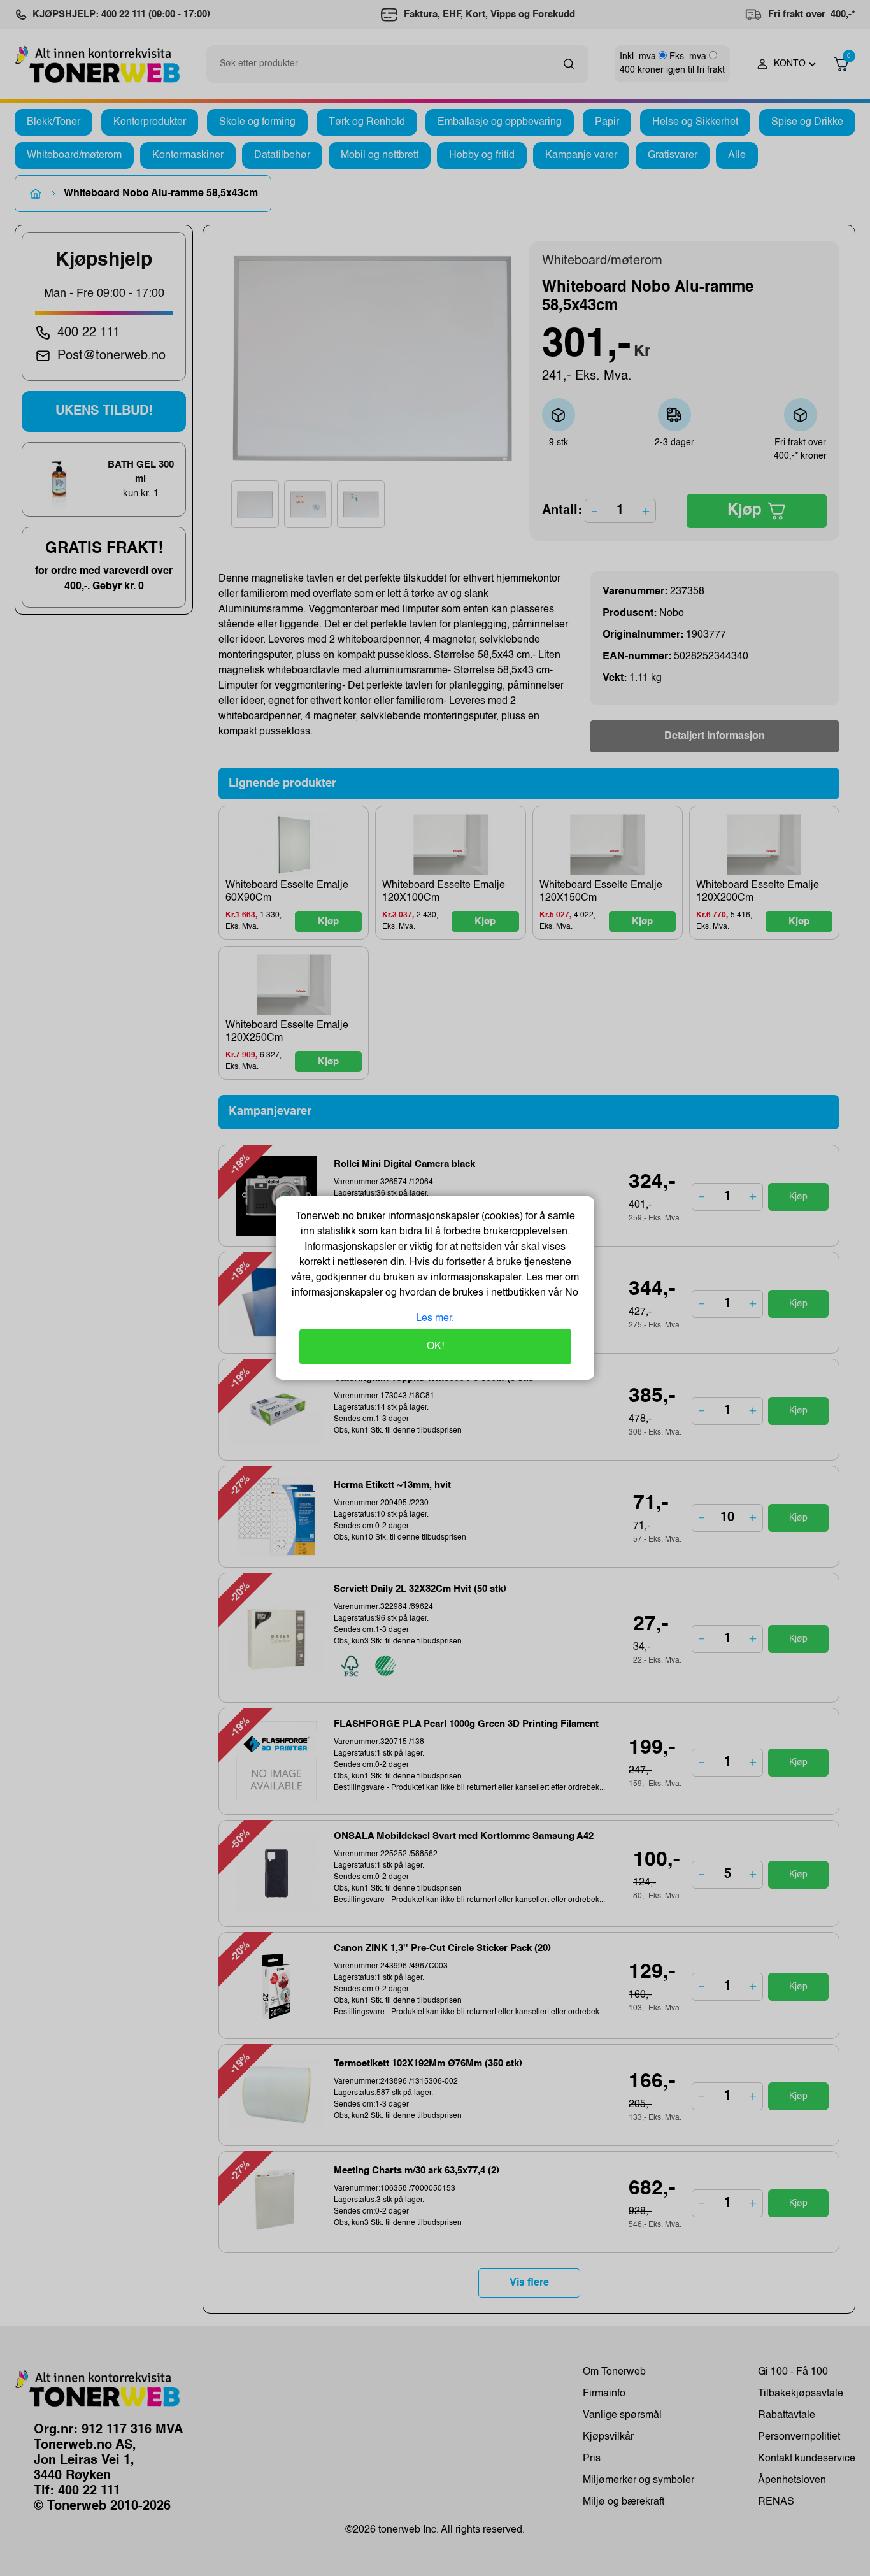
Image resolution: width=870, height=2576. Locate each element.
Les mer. (435, 1319)
